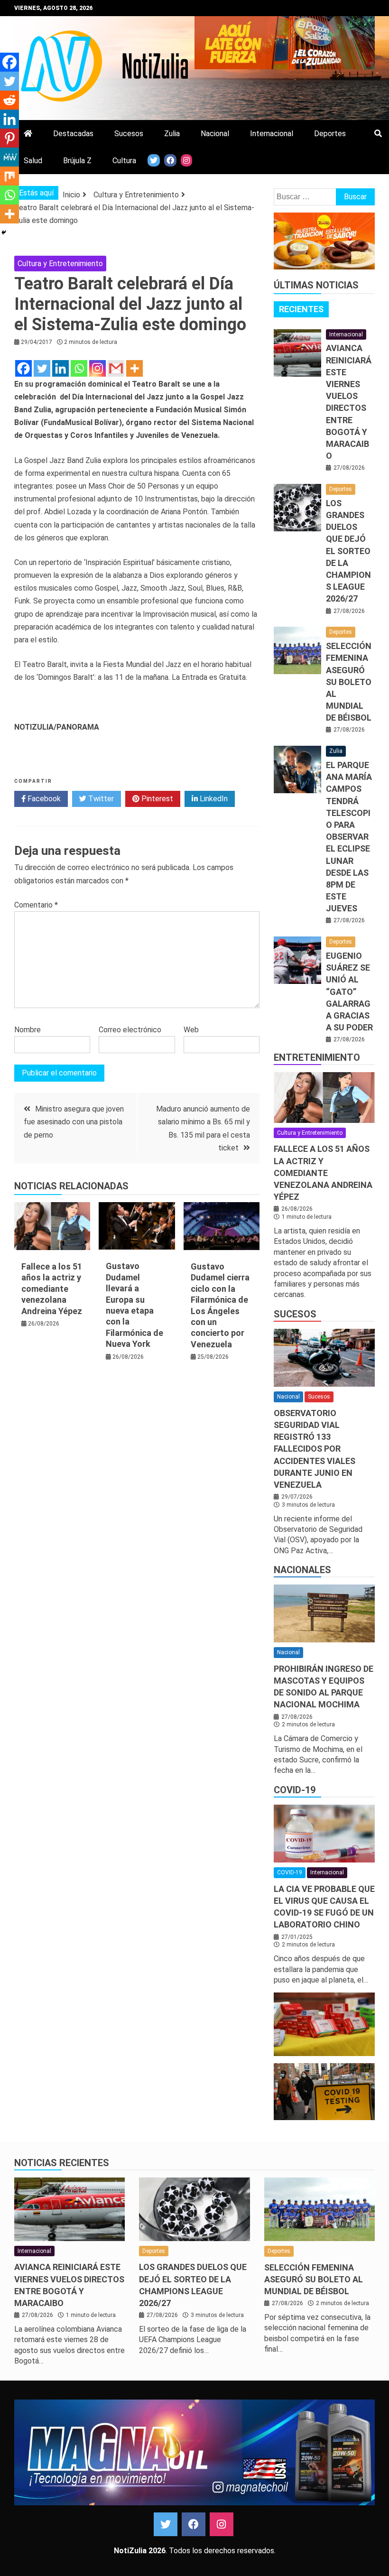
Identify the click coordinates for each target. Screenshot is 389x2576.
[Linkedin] (60, 368)
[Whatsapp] (79, 368)
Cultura (124, 161)
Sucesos (129, 134)
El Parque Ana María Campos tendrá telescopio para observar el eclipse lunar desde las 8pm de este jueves (349, 837)
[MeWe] (9, 157)
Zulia (172, 134)
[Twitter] (42, 368)
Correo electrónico (130, 1030)
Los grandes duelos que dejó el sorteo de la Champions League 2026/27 (348, 551)
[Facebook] (23, 368)
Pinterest (156, 799)
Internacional (272, 134)
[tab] (301, 309)
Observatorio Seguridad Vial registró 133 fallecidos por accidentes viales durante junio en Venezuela (315, 1449)
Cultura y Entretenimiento (60, 264)
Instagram (222, 2524)
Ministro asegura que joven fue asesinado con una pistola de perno (74, 1122)
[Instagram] (97, 368)
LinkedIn (213, 799)
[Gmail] (116, 368)
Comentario (36, 905)
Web (191, 1030)
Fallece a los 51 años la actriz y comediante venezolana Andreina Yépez (52, 1289)
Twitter (100, 799)
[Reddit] (9, 100)
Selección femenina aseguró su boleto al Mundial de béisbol (349, 682)
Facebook (43, 799)
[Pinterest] (9, 138)
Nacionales (302, 1570)
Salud (33, 161)
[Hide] (4, 232)
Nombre (28, 1030)
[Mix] (9, 176)
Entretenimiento (317, 1057)
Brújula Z (77, 161)
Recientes (301, 309)
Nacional (215, 134)
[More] (134, 368)
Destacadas (73, 134)
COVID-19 (295, 1790)
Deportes (330, 134)
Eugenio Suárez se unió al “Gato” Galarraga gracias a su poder (349, 991)
